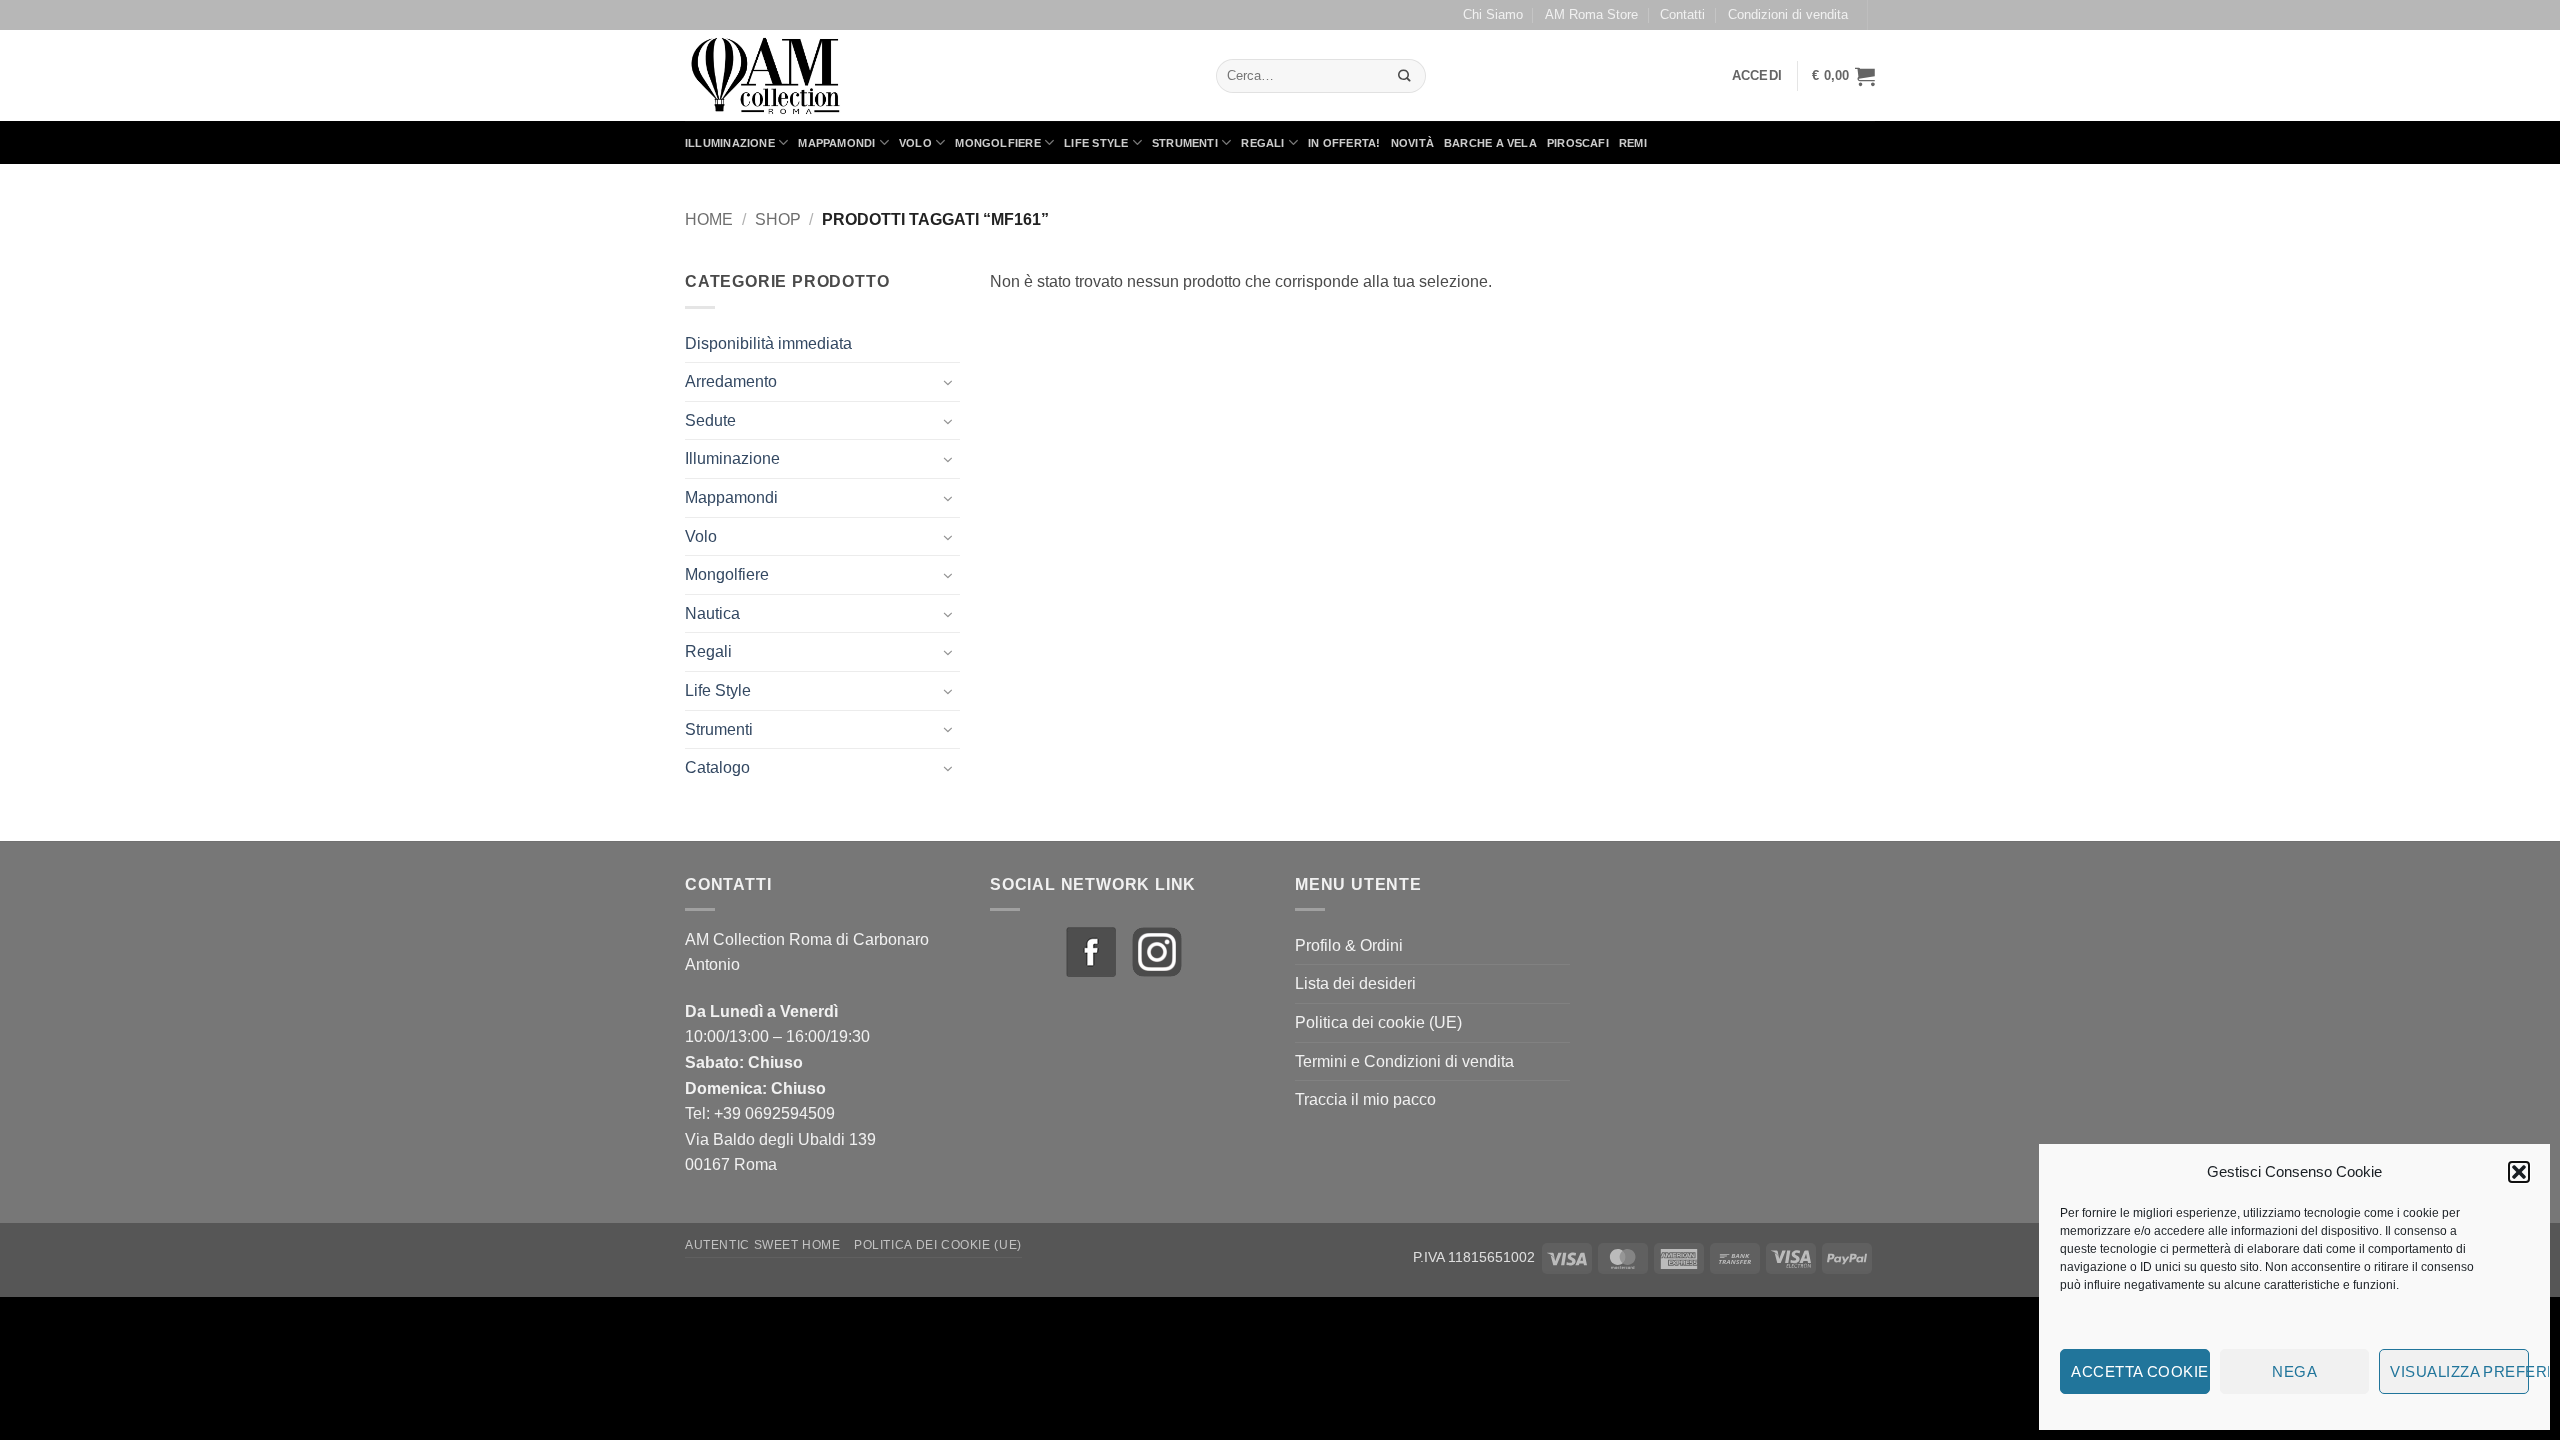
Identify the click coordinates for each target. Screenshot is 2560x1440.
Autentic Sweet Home (763, 1245)
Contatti (1682, 14)
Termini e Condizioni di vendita (1404, 1061)
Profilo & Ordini (1349, 945)
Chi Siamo (1493, 14)
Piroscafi (1578, 143)
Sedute (710, 420)
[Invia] (1404, 75)
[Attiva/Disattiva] (948, 382)
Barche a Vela (1490, 143)
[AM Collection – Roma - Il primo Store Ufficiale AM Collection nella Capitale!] (935, 75)
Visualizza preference (2459, 1371)
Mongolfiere (997, 143)
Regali (1262, 143)
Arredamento (731, 381)
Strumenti (1185, 143)
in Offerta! (1344, 143)
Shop (778, 219)
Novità (1412, 143)
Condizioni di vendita (1788, 14)
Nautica (712, 613)
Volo (915, 143)
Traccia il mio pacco (1365, 1099)
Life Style (1096, 143)
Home (709, 219)
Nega (2294, 1371)
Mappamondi (836, 143)
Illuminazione (730, 143)
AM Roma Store (1591, 14)
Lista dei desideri (1355, 983)
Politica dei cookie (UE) (1378, 1022)
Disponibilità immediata (768, 343)
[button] (2519, 1172)
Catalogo (717, 767)
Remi (1633, 143)
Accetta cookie (2139, 1371)
